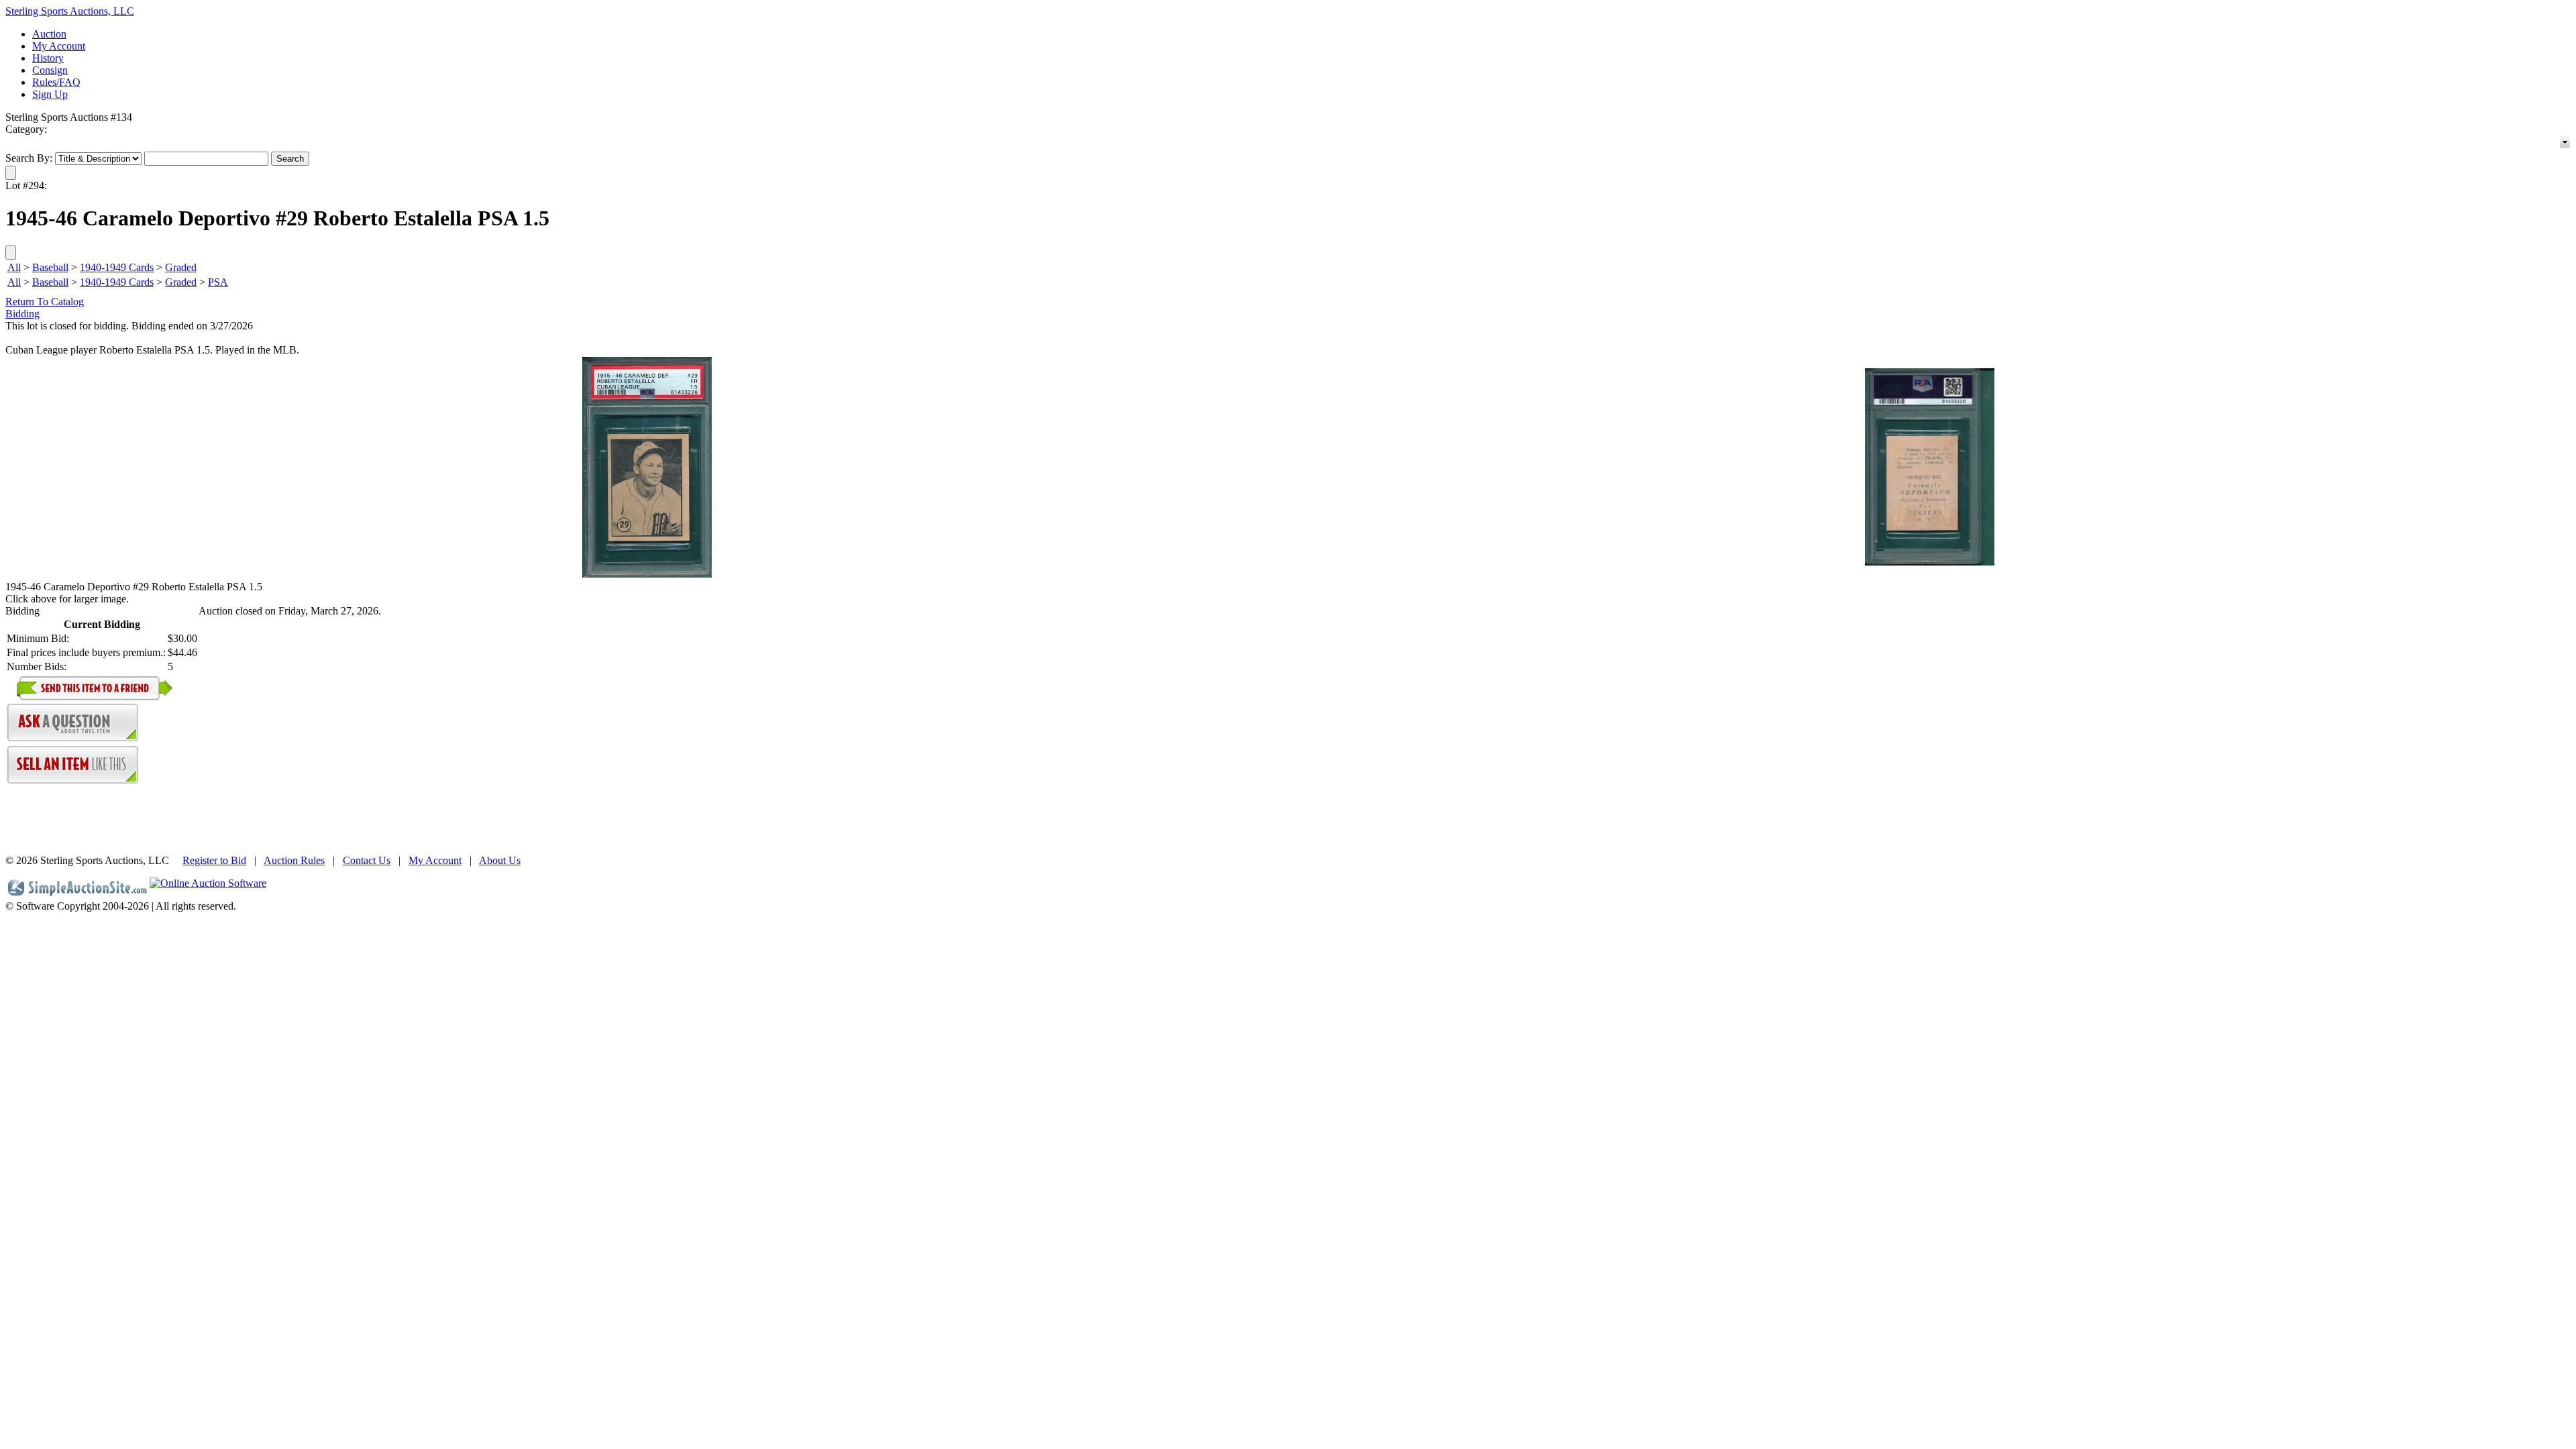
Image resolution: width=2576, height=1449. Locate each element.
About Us (500, 860)
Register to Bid (214, 860)
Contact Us (367, 860)
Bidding (22, 314)
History (48, 58)
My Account (59, 46)
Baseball (50, 267)
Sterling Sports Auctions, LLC (70, 11)
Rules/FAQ (56, 82)
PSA (218, 282)
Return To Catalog (45, 302)
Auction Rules (294, 860)
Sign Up (50, 94)
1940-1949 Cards (117, 267)
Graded (181, 267)
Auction (49, 34)
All (14, 267)
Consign (50, 70)
